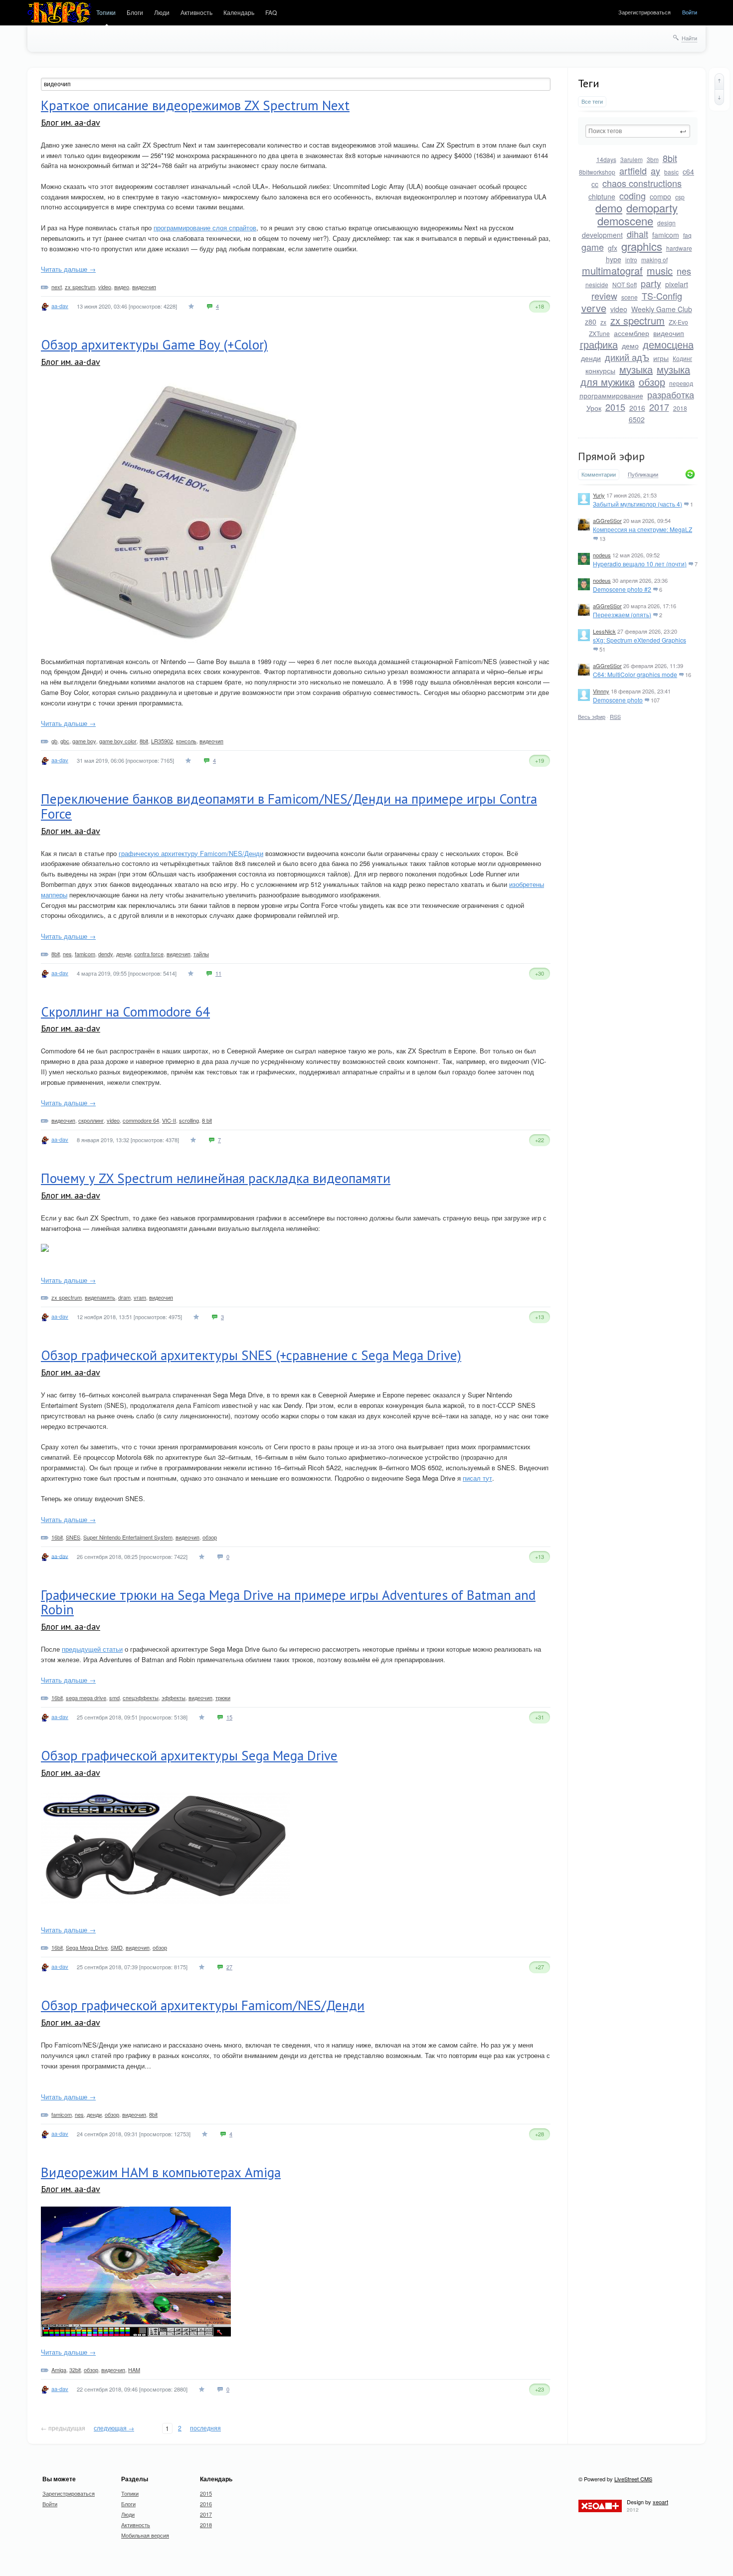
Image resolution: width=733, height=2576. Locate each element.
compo (660, 196)
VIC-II (169, 1120)
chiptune (602, 196)
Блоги (135, 12)
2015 (615, 407)
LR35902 (162, 741)
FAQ (271, 12)
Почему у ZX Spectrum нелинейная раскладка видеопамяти (216, 1178)
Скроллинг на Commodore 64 (125, 1012)
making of (654, 259)
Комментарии (599, 474)
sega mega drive (86, 1698)
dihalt (638, 234)
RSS (615, 716)
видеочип (669, 333)
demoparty (652, 208)
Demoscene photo (618, 700)
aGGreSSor (607, 520)
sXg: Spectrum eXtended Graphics (640, 640)
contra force (149, 954)
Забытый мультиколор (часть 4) (638, 504)
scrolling (189, 1120)
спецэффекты (141, 1698)
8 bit (207, 1120)
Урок (594, 408)
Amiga (59, 2370)
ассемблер (632, 333)
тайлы (201, 954)
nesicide (597, 284)
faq (687, 235)
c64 (688, 172)
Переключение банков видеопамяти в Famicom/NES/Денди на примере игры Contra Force (289, 806)
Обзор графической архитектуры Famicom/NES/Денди (203, 2005)
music (660, 270)
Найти (689, 38)
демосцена (668, 344)
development (602, 235)
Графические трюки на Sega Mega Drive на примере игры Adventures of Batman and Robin (288, 1602)
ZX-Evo (678, 322)
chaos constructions (642, 183)
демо (630, 345)
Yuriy (599, 495)
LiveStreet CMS (633, 2479)
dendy (106, 954)
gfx (613, 248)
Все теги (592, 101)
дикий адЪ (627, 357)
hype (614, 259)
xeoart (660, 2502)
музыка (636, 369)
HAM (134, 2370)
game (593, 247)
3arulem (632, 159)
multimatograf (612, 270)
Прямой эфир (611, 456)
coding (633, 195)
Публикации (643, 475)
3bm (653, 159)
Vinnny (601, 691)
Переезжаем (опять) (622, 614)
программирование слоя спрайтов (205, 228)
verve (594, 308)
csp (680, 197)
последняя (205, 2428)
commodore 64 (141, 1120)
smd (114, 1698)
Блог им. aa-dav (71, 122)
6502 (637, 419)
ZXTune (599, 333)
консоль (186, 741)
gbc (65, 741)
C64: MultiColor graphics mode (635, 674)
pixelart (677, 284)
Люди (162, 12)
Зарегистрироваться (644, 12)
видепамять (100, 1297)
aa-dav (60, 306)
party (651, 283)
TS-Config (662, 296)
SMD (117, 1947)
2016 (637, 408)
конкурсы (600, 370)
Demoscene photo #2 (622, 589)
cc (595, 184)
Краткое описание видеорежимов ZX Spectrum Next (195, 105)
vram (140, 1297)
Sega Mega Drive (87, 1947)
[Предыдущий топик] (719, 81)
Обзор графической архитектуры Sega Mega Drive (189, 1755)
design (666, 223)
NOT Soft (625, 284)
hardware (679, 248)
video (619, 309)
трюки (223, 1698)
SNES (73, 1537)
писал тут (477, 1478)
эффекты (174, 1698)
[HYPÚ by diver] (59, 13)
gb (54, 741)
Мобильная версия (145, 2535)
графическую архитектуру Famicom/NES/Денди (191, 853)
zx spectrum (638, 320)
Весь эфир (592, 716)
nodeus (602, 555)
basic (671, 172)
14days (606, 159)
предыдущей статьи (92, 1649)
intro (631, 259)
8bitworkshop (597, 172)
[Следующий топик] (719, 97)
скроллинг (91, 1120)
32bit (75, 2370)
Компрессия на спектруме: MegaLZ (642, 529)
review (604, 296)
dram (124, 1297)
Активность (196, 12)
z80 (591, 322)
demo (609, 208)
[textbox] (638, 131)
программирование (611, 395)
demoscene (625, 221)
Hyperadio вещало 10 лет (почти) (640, 564)
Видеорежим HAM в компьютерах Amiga (161, 2172)
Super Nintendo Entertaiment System (128, 1537)
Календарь (239, 12)
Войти (690, 12)
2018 (680, 408)
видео (122, 287)
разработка (671, 394)
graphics (642, 246)
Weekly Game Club (662, 309)
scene (630, 297)
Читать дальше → (68, 269)
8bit (670, 158)
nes (684, 271)
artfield (633, 171)
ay (655, 171)
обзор (652, 382)
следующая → (114, 2428)
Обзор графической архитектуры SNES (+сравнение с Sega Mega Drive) (251, 1355)
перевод (681, 383)
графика (599, 344)
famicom (666, 235)
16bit (57, 1537)
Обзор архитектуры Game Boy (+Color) (154, 344)
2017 (659, 407)
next (57, 287)
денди (591, 358)
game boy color (118, 741)
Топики (106, 12)
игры (661, 358)
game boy (84, 741)
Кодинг (682, 358)
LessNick (604, 631)
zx (603, 322)
